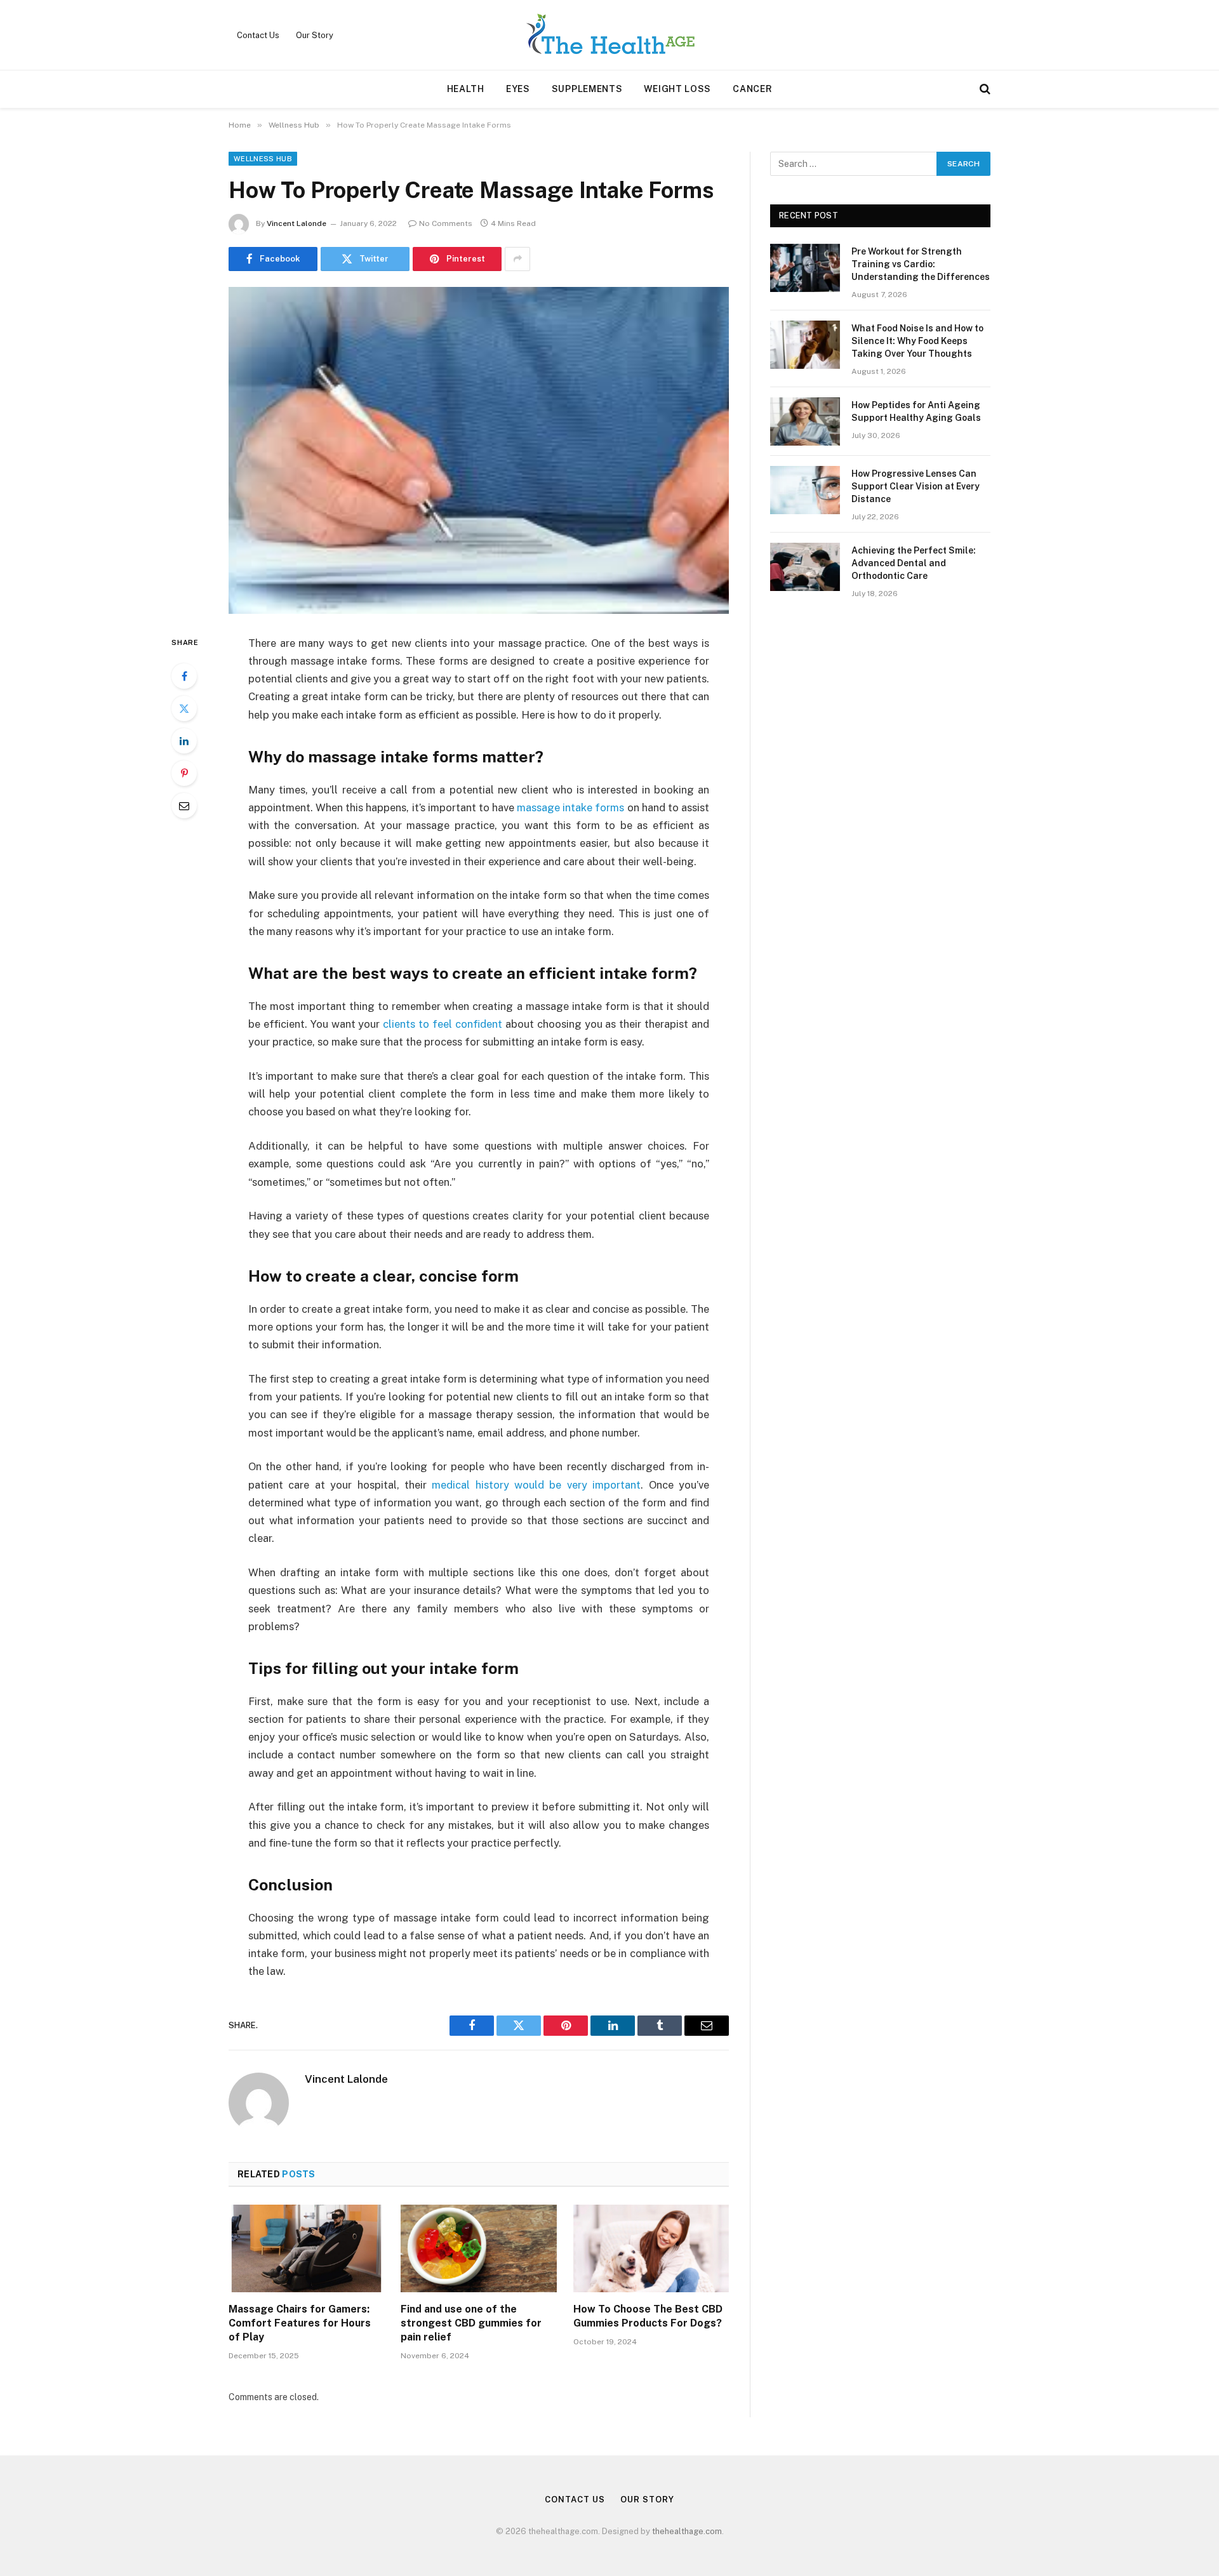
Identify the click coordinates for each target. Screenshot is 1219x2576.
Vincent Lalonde (296, 223)
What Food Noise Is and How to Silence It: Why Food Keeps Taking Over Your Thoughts (917, 341)
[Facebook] (184, 676)
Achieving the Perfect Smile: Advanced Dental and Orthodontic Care (914, 563)
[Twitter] (184, 708)
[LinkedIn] (184, 741)
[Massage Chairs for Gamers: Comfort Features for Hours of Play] (306, 2248)
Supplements (587, 89)
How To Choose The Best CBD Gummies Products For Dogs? (648, 2316)
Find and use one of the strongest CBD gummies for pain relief (471, 2323)
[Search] (984, 89)
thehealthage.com (687, 2531)
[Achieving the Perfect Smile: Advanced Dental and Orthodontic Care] (805, 567)
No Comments (446, 223)
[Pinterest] (184, 773)
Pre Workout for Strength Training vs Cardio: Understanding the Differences (921, 264)
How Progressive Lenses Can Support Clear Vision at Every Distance (916, 486)
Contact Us (258, 35)
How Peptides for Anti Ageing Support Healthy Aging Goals (916, 411)
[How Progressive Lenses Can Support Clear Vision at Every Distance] (805, 490)
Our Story (315, 35)
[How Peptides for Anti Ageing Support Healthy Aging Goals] (805, 422)
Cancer (752, 89)
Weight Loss (677, 89)
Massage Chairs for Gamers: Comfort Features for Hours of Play (300, 2323)
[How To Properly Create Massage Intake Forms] (479, 450)
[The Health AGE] (609, 35)
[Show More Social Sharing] (517, 259)
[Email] (184, 806)
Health (466, 89)
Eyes (518, 89)
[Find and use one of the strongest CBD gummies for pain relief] (478, 2248)
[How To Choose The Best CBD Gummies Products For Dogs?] (651, 2248)
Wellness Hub (263, 159)
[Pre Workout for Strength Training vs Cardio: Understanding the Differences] (805, 268)
